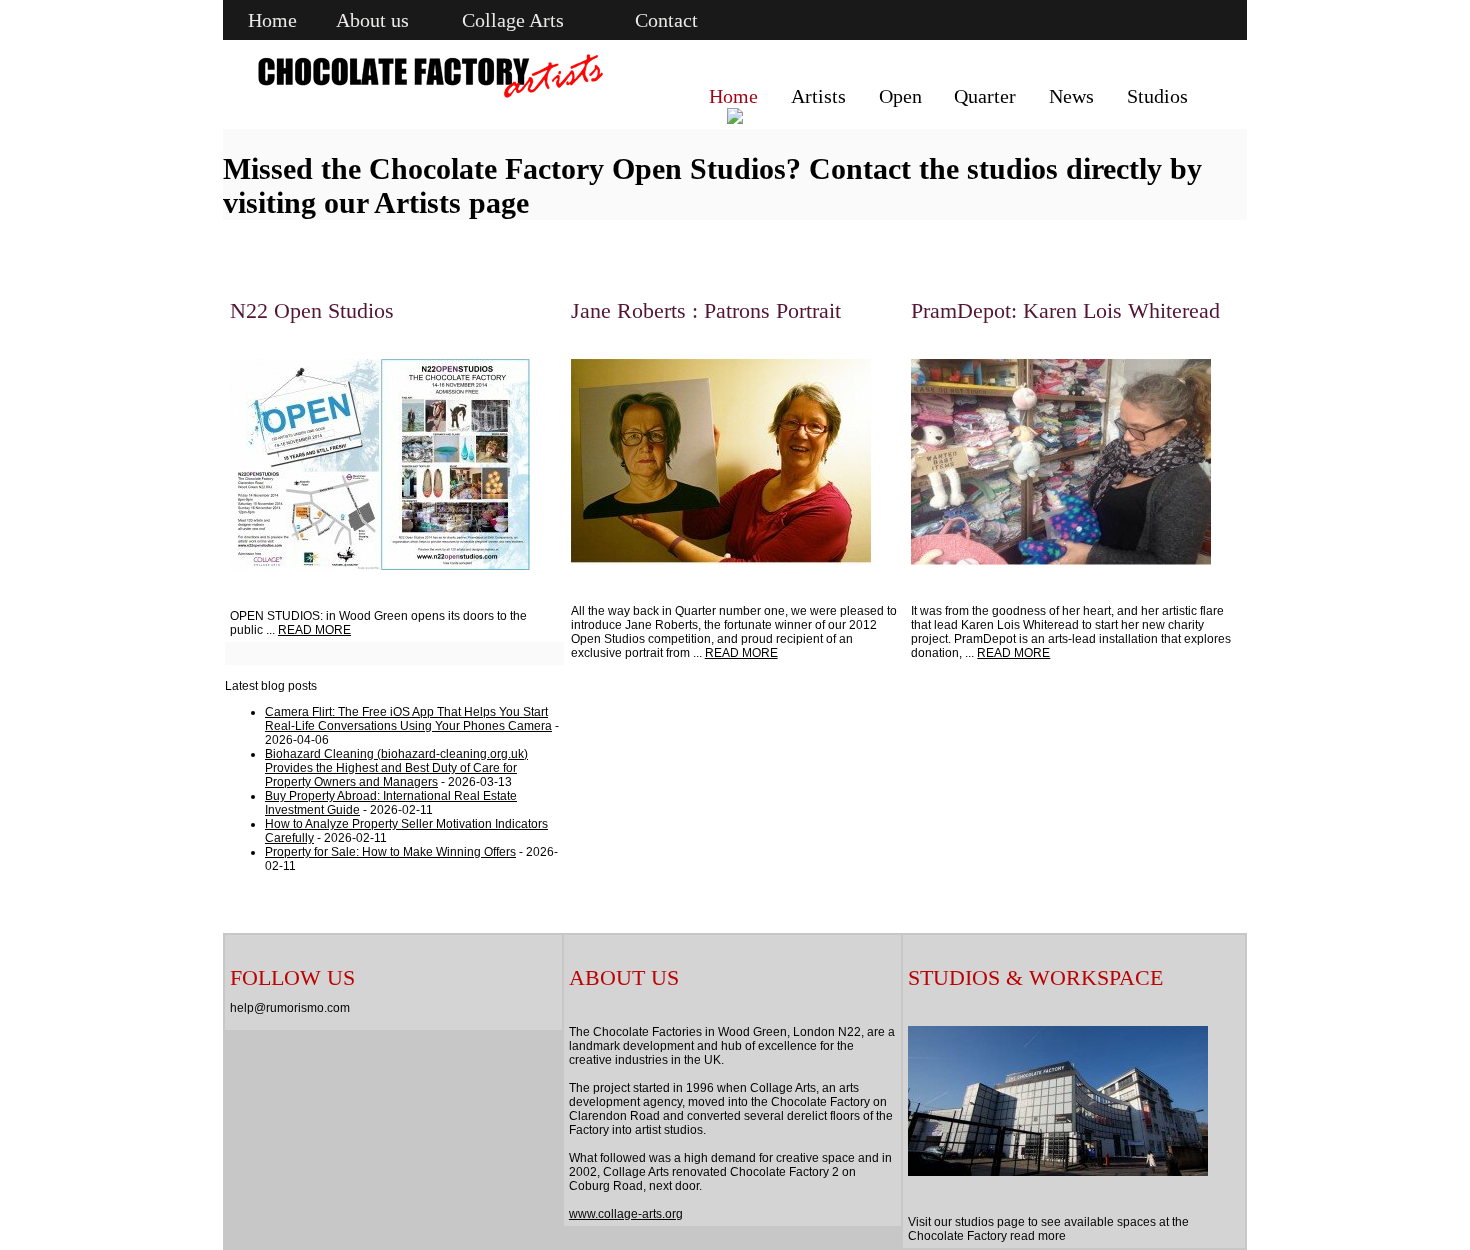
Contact (666, 20)
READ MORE (314, 630)
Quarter (985, 96)
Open (900, 96)
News (1071, 96)
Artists (818, 96)
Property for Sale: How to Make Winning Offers (390, 852)
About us (372, 20)
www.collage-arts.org (626, 1214)
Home (272, 20)
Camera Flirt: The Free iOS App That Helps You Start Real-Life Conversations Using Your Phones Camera (408, 719)
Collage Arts (513, 20)
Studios (1157, 96)
